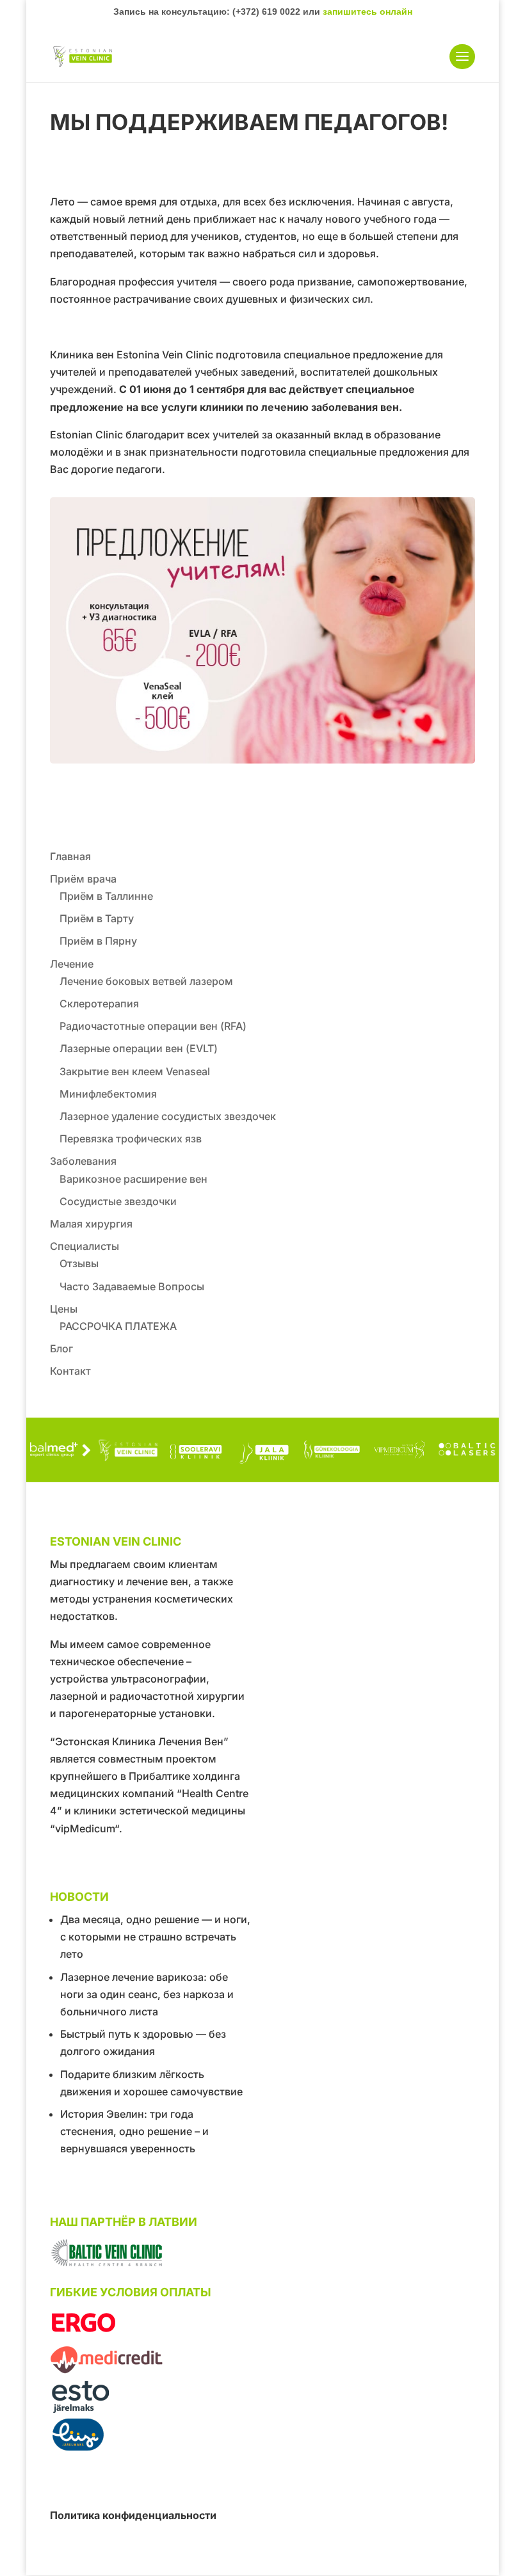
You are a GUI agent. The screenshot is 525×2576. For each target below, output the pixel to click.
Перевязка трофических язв (131, 1139)
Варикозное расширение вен (133, 1179)
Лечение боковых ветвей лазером (146, 981)
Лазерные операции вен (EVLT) (139, 1048)
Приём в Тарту (97, 918)
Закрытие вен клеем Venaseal (135, 1071)
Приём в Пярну (98, 941)
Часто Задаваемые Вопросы (132, 1286)
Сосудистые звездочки (118, 1201)
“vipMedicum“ (85, 1828)
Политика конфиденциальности (133, 2515)
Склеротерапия (99, 1004)
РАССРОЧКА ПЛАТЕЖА (118, 1326)
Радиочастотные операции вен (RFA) (153, 1026)
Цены (64, 1309)
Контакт (70, 1371)
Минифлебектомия (108, 1094)
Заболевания (83, 1161)
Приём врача (83, 879)
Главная (70, 856)
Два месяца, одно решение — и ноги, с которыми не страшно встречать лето (155, 1937)
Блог (61, 1348)
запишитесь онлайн (367, 12)
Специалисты (85, 1246)
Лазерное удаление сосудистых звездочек (168, 1116)
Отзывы (79, 1263)
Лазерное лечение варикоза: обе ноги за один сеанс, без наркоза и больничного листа (147, 1994)
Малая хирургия (91, 1224)
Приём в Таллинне (106, 896)
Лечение (72, 964)
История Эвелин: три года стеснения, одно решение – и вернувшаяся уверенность (134, 2131)
